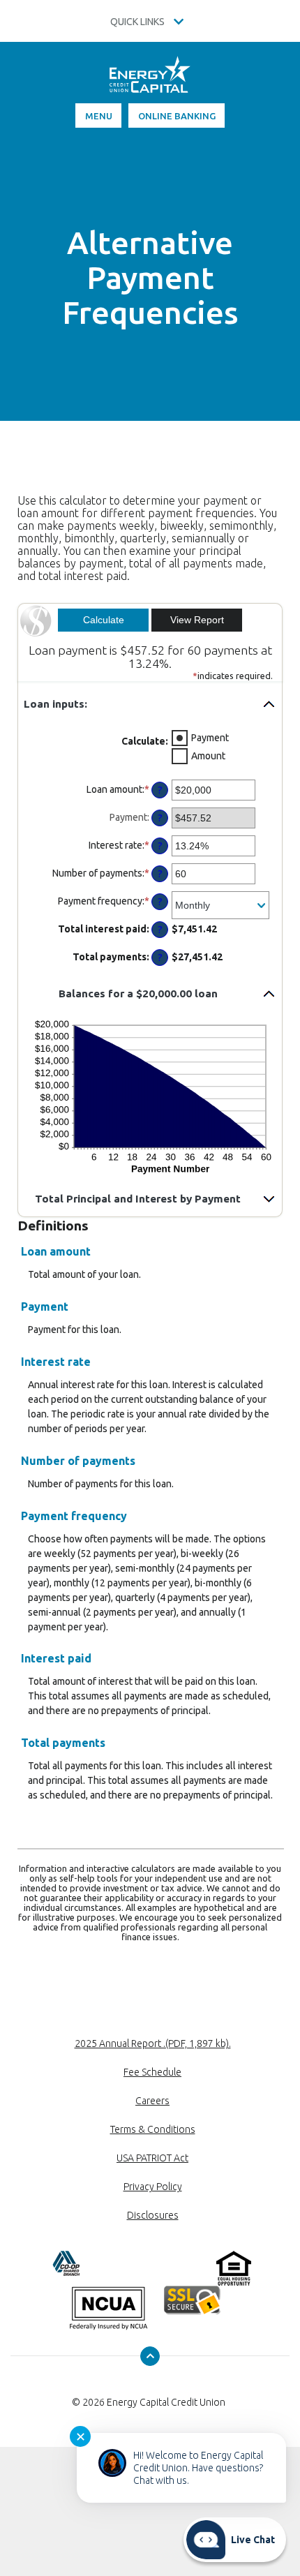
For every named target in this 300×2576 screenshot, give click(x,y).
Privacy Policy (153, 2187)
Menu (99, 116)
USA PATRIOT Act (152, 2158)
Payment (210, 738)
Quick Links (138, 22)
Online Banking (177, 116)
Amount (208, 756)
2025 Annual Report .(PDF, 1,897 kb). (153, 2043)
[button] (150, 704)
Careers (152, 2101)
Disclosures (153, 2215)
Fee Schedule (152, 2072)
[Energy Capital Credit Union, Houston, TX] (150, 80)
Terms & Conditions (153, 2129)
